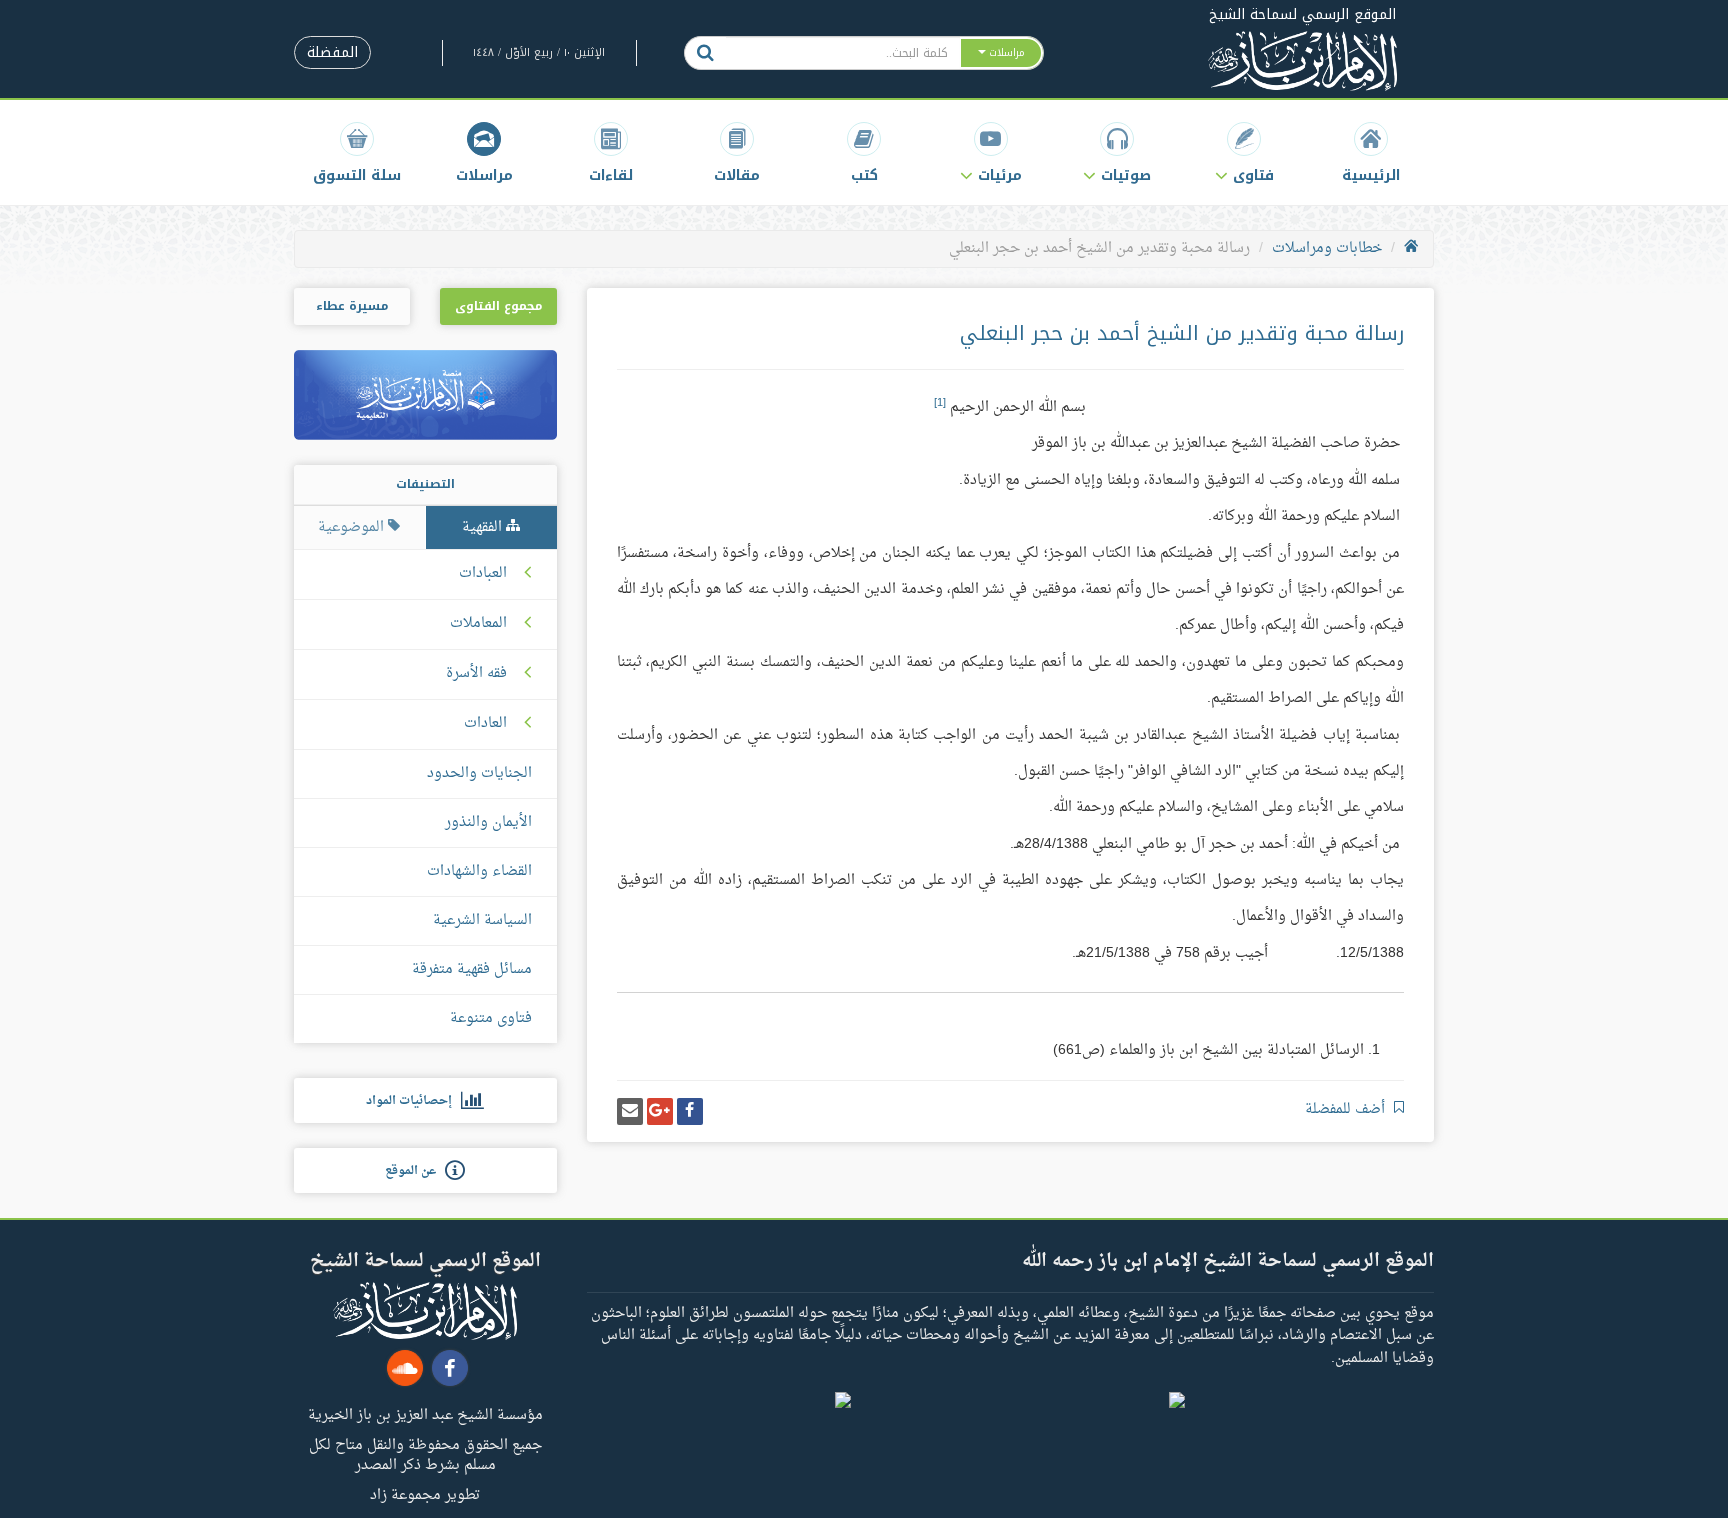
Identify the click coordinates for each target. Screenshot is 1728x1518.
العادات (485, 724)
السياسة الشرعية (482, 920)
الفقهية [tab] (484, 527)
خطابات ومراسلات (1327, 248)
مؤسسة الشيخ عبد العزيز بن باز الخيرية (425, 1414)
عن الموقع (415, 1171)
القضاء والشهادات (479, 871)
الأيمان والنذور (488, 822)
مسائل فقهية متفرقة (472, 969)
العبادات (483, 574)
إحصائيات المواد (413, 1101)
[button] (1244, 152)
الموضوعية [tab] (353, 527)
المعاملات (478, 624)
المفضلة (332, 52)
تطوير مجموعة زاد (425, 1494)
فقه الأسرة (476, 674)
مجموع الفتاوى (498, 306)
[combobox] (842, 53)
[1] (940, 403)
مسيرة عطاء (352, 306)
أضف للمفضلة (1347, 1109)
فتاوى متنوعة (491, 1018)
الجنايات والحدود (479, 773)
